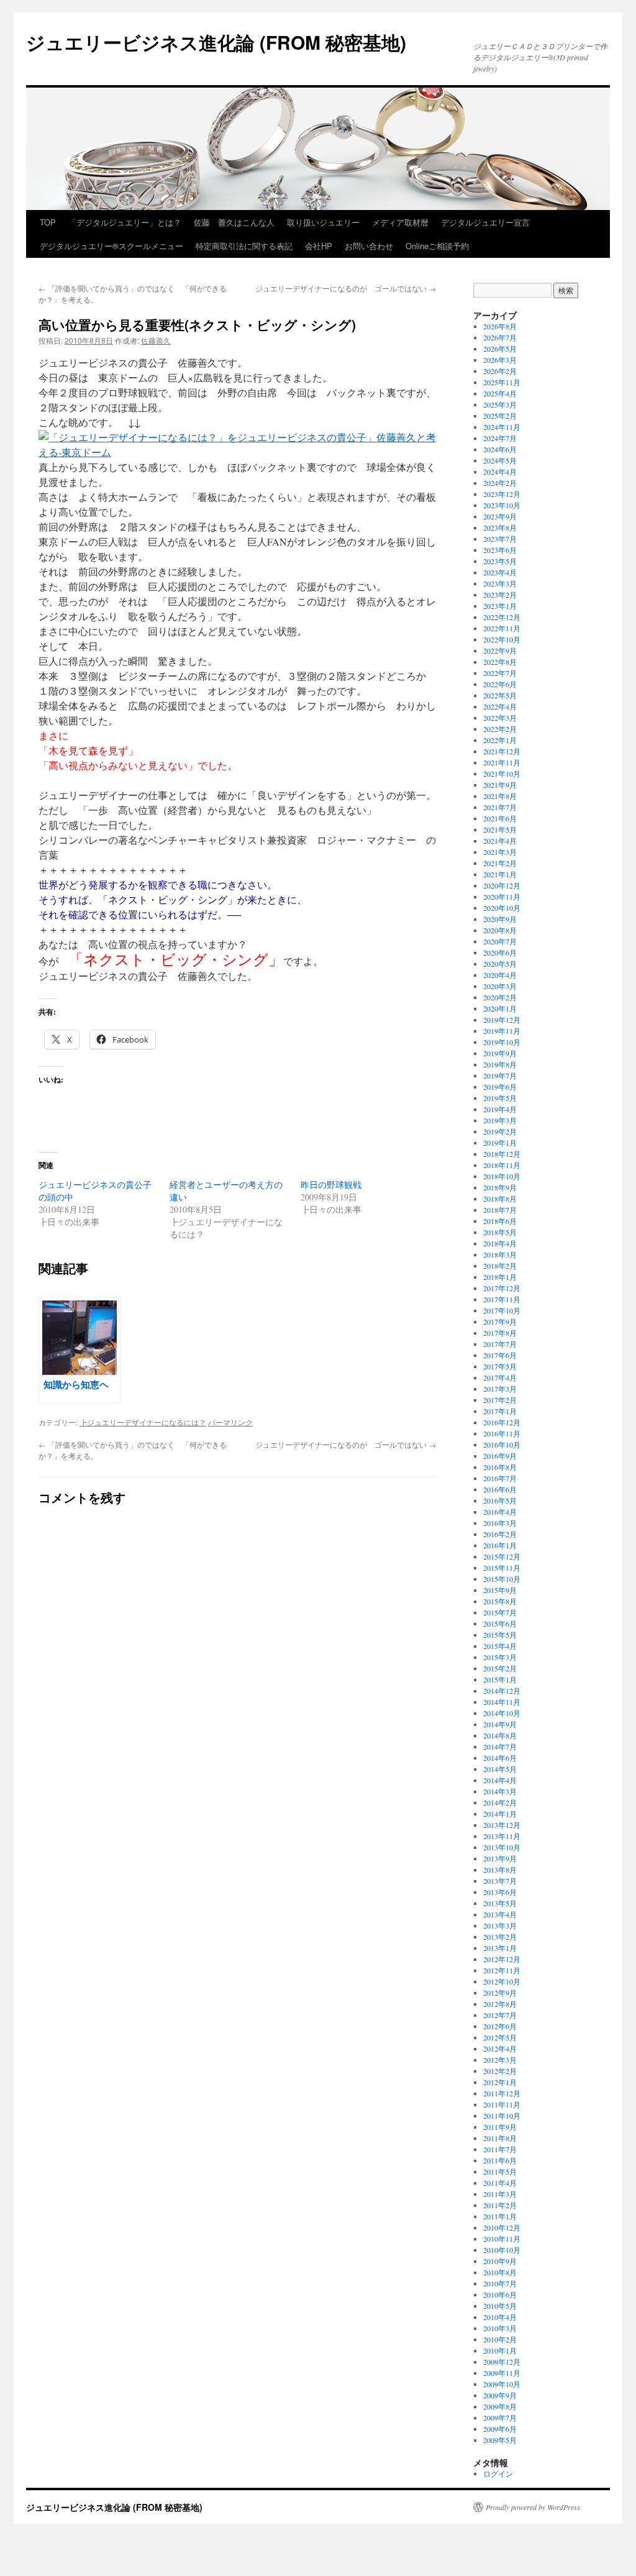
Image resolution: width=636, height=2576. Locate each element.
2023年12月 (502, 494)
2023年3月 (500, 583)
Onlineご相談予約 (437, 246)
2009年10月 (502, 2384)
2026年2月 (500, 371)
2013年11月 (502, 1836)
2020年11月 (502, 897)
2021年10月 (502, 774)
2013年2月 (500, 1937)
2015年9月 (500, 1590)
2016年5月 (500, 1500)
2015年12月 (502, 1556)
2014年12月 (502, 1691)
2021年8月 (500, 796)
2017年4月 (500, 1377)
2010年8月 (500, 2272)
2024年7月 (500, 438)
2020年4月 (500, 975)
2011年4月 (500, 2183)
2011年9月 (500, 2127)
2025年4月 (500, 393)
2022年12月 (502, 617)
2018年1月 (500, 1277)
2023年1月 (500, 606)
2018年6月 (500, 1221)
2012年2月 (500, 2071)
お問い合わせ (369, 246)
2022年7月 (500, 673)
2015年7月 (500, 1612)
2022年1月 (500, 740)
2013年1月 (500, 1948)
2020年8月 (500, 930)
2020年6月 (500, 952)
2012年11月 (502, 1970)
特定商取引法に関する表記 (244, 246)
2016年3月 (500, 1523)
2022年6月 (500, 684)
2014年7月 (500, 1747)
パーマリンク (230, 1422)
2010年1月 (500, 2350)
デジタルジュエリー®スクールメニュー (111, 246)
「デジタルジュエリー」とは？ (125, 222)
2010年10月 (502, 2250)
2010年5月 (500, 2306)
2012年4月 (500, 2048)
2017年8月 (500, 1333)
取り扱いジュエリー (323, 222)
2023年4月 (500, 572)
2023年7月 (500, 539)
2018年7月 (500, 1210)
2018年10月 (502, 1176)
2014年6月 (500, 1758)
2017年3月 (500, 1389)
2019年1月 (500, 1143)
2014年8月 (500, 1735)
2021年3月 (500, 852)
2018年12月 (502, 1154)
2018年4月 (500, 1243)
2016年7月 (500, 1478)
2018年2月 (500, 1266)
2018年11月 (502, 1165)
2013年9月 (500, 1858)
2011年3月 (500, 2194)
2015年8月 (500, 1601)
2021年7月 (500, 807)
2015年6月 (500, 1624)
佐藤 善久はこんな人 (234, 222)
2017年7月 (500, 1344)
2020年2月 (500, 997)
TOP (48, 222)
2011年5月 (500, 2172)
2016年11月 (502, 1433)
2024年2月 (500, 483)
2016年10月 (502, 1445)
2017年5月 (500, 1366)
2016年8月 (500, 1467)
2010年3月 (500, 2328)
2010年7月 (500, 2283)
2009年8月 (500, 2406)
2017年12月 (502, 1288)
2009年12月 (502, 2362)
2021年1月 (500, 874)
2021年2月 (500, 863)
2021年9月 (500, 785)
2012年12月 (502, 1959)
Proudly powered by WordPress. (534, 2507)
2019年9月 (500, 1053)
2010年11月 (502, 2239)
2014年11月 (502, 1702)
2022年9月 (500, 651)
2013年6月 (500, 1892)
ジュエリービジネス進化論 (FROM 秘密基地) (216, 42)
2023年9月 (500, 516)
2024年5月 (500, 460)
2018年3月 (500, 1254)
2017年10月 (502, 1310)
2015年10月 (502, 1579)
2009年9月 (500, 2395)
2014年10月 (502, 1713)
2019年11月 (502, 1031)
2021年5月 (500, 829)
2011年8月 (500, 2138)
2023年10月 (502, 505)
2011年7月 (500, 2149)
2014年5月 (500, 1769)
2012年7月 (500, 2015)
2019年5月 (500, 1098)
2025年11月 (502, 382)
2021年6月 (500, 818)
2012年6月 (500, 2026)
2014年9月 (500, 1724)
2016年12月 (502, 1422)
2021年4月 (500, 841)
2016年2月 (500, 1534)
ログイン (498, 2473)
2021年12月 (502, 751)
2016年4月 (500, 1512)
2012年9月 (500, 1993)
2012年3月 (500, 2060)
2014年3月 (500, 1791)
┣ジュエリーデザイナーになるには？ (143, 1422)
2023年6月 (500, 550)
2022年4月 (500, 706)
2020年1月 (500, 1008)
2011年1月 (500, 2216)
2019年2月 (500, 1131)
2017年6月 (500, 1355)
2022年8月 (500, 662)
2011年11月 (502, 2104)
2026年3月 (500, 360)
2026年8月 (500, 326)
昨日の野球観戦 (331, 1185)
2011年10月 (502, 2116)
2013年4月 (500, 1914)
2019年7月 (500, 1076)
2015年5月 (500, 1635)
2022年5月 (500, 695)
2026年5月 (500, 349)
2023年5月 (500, 561)
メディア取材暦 (400, 222)
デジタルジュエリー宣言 (485, 222)
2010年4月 (500, 2317)
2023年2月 (500, 595)
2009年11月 (502, 2373)
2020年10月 (502, 908)
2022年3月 (500, 718)
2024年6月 (500, 449)
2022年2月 (500, 729)
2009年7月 (500, 2418)
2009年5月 (500, 2440)
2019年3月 (500, 1120)
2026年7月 (500, 337)
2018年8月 (500, 1199)
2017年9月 (500, 1322)
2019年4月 (500, 1109)
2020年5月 (500, 964)
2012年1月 (500, 2082)
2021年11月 (502, 762)
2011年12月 (502, 2093)
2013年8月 (500, 1870)
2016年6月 (500, 1489)
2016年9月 (500, 1456)
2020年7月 (500, 941)
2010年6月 (500, 2295)
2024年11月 (502, 427)
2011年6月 (500, 2160)
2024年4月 (500, 472)
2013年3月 (500, 1925)
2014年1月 (500, 1814)
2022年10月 (502, 639)
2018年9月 (500, 1187)
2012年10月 (502, 1981)
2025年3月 (500, 404)
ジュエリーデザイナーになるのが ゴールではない (346, 288)
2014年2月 (500, 1802)
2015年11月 (502, 1568)
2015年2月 (500, 1668)
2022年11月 (502, 628)
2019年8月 (500, 1064)
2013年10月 (502, 1847)
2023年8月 (500, 528)
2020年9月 (500, 919)
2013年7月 (500, 1881)
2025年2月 (500, 416)
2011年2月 (500, 2205)
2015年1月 (500, 1679)
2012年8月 (500, 2004)
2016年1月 (500, 1545)
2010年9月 (500, 2261)
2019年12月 (502, 1020)
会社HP (319, 246)
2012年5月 (500, 2037)
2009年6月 (500, 2429)
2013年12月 (502, 1825)
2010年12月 (502, 2227)
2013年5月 (500, 1903)
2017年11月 (502, 1299)
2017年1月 (500, 1411)
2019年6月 (500, 1087)
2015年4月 (500, 1646)
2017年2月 (500, 1400)
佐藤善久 (156, 340)
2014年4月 (500, 1780)
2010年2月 (500, 2339)
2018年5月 (500, 1232)
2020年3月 (500, 986)
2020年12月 (502, 885)
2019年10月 (502, 1042)
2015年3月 (500, 1657)
